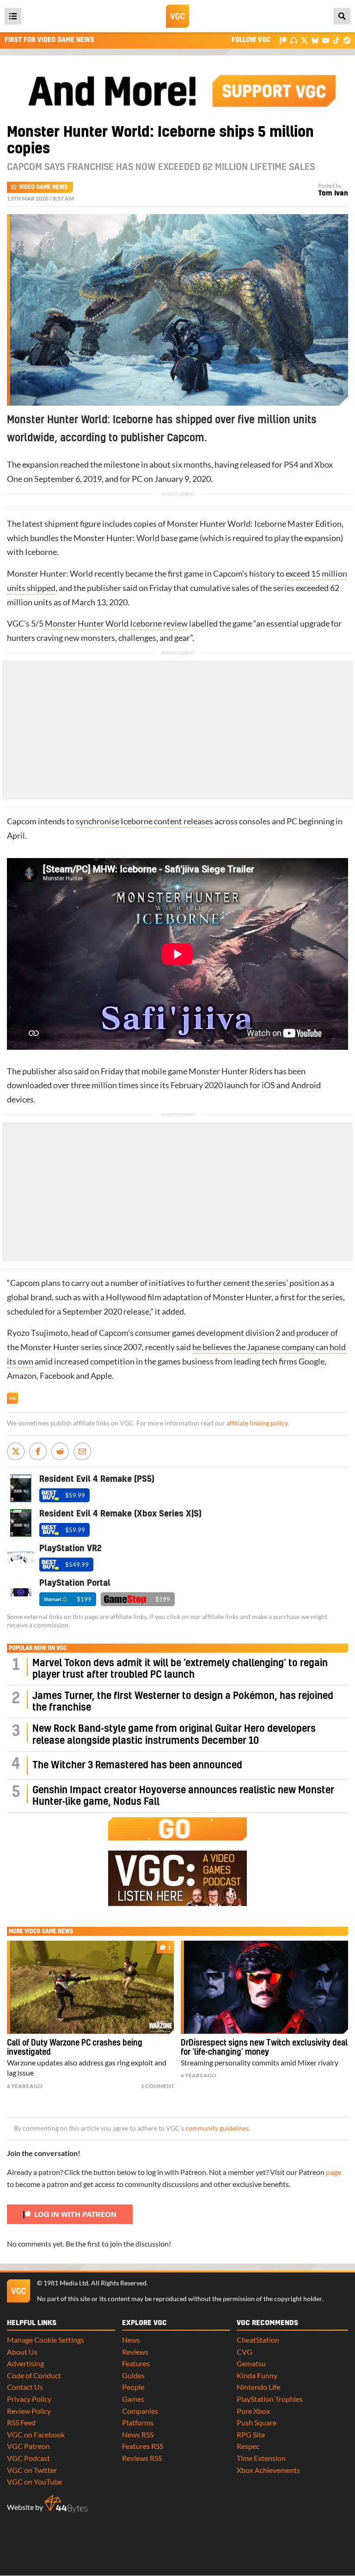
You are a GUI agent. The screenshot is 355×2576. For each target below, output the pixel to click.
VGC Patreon (28, 2446)
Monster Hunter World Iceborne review (116, 624)
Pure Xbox (253, 2411)
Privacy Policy (29, 2399)
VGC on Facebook (36, 2434)
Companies (140, 2411)
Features (136, 2363)
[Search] (342, 16)
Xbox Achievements (268, 2470)
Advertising (25, 2363)
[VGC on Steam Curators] (347, 40)
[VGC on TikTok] (336, 40)
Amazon (22, 1376)
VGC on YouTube (34, 2482)
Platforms (138, 2422)
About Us (22, 2352)
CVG (245, 2352)
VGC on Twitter (32, 2470)
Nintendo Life (258, 2387)
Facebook (57, 1376)
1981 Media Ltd (66, 2283)
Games (133, 2399)
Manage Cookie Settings (46, 2340)
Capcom (228, 574)
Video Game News (43, 187)
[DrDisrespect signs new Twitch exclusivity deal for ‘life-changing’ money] (264, 1987)
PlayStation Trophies (270, 2399)
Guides (133, 2375)
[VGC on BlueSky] (315, 40)
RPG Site (251, 2434)
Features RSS (143, 2446)
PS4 (291, 465)
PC (137, 479)
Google (312, 1361)
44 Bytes (66, 2504)
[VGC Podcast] (294, 40)
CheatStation (258, 2340)
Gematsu (251, 2363)
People (133, 2387)
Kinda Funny (257, 2375)
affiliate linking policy (257, 1423)
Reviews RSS (142, 2458)
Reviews (135, 2352)
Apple (101, 1376)
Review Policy (29, 2411)
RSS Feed (21, 2422)
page (334, 2172)
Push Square (257, 2422)
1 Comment (158, 2086)
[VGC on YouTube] (326, 40)
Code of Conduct (34, 2375)
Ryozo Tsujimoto (37, 1333)
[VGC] (177, 16)
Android (306, 1085)
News (131, 2340)
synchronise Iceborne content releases (144, 821)
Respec (248, 2446)
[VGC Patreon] (283, 40)
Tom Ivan (333, 193)
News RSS (138, 2434)
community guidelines (217, 2128)
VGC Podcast (28, 2458)
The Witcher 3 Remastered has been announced (137, 1765)
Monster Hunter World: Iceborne (226, 524)
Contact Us (25, 2387)
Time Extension (261, 2458)
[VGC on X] (304, 40)
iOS (268, 1085)
